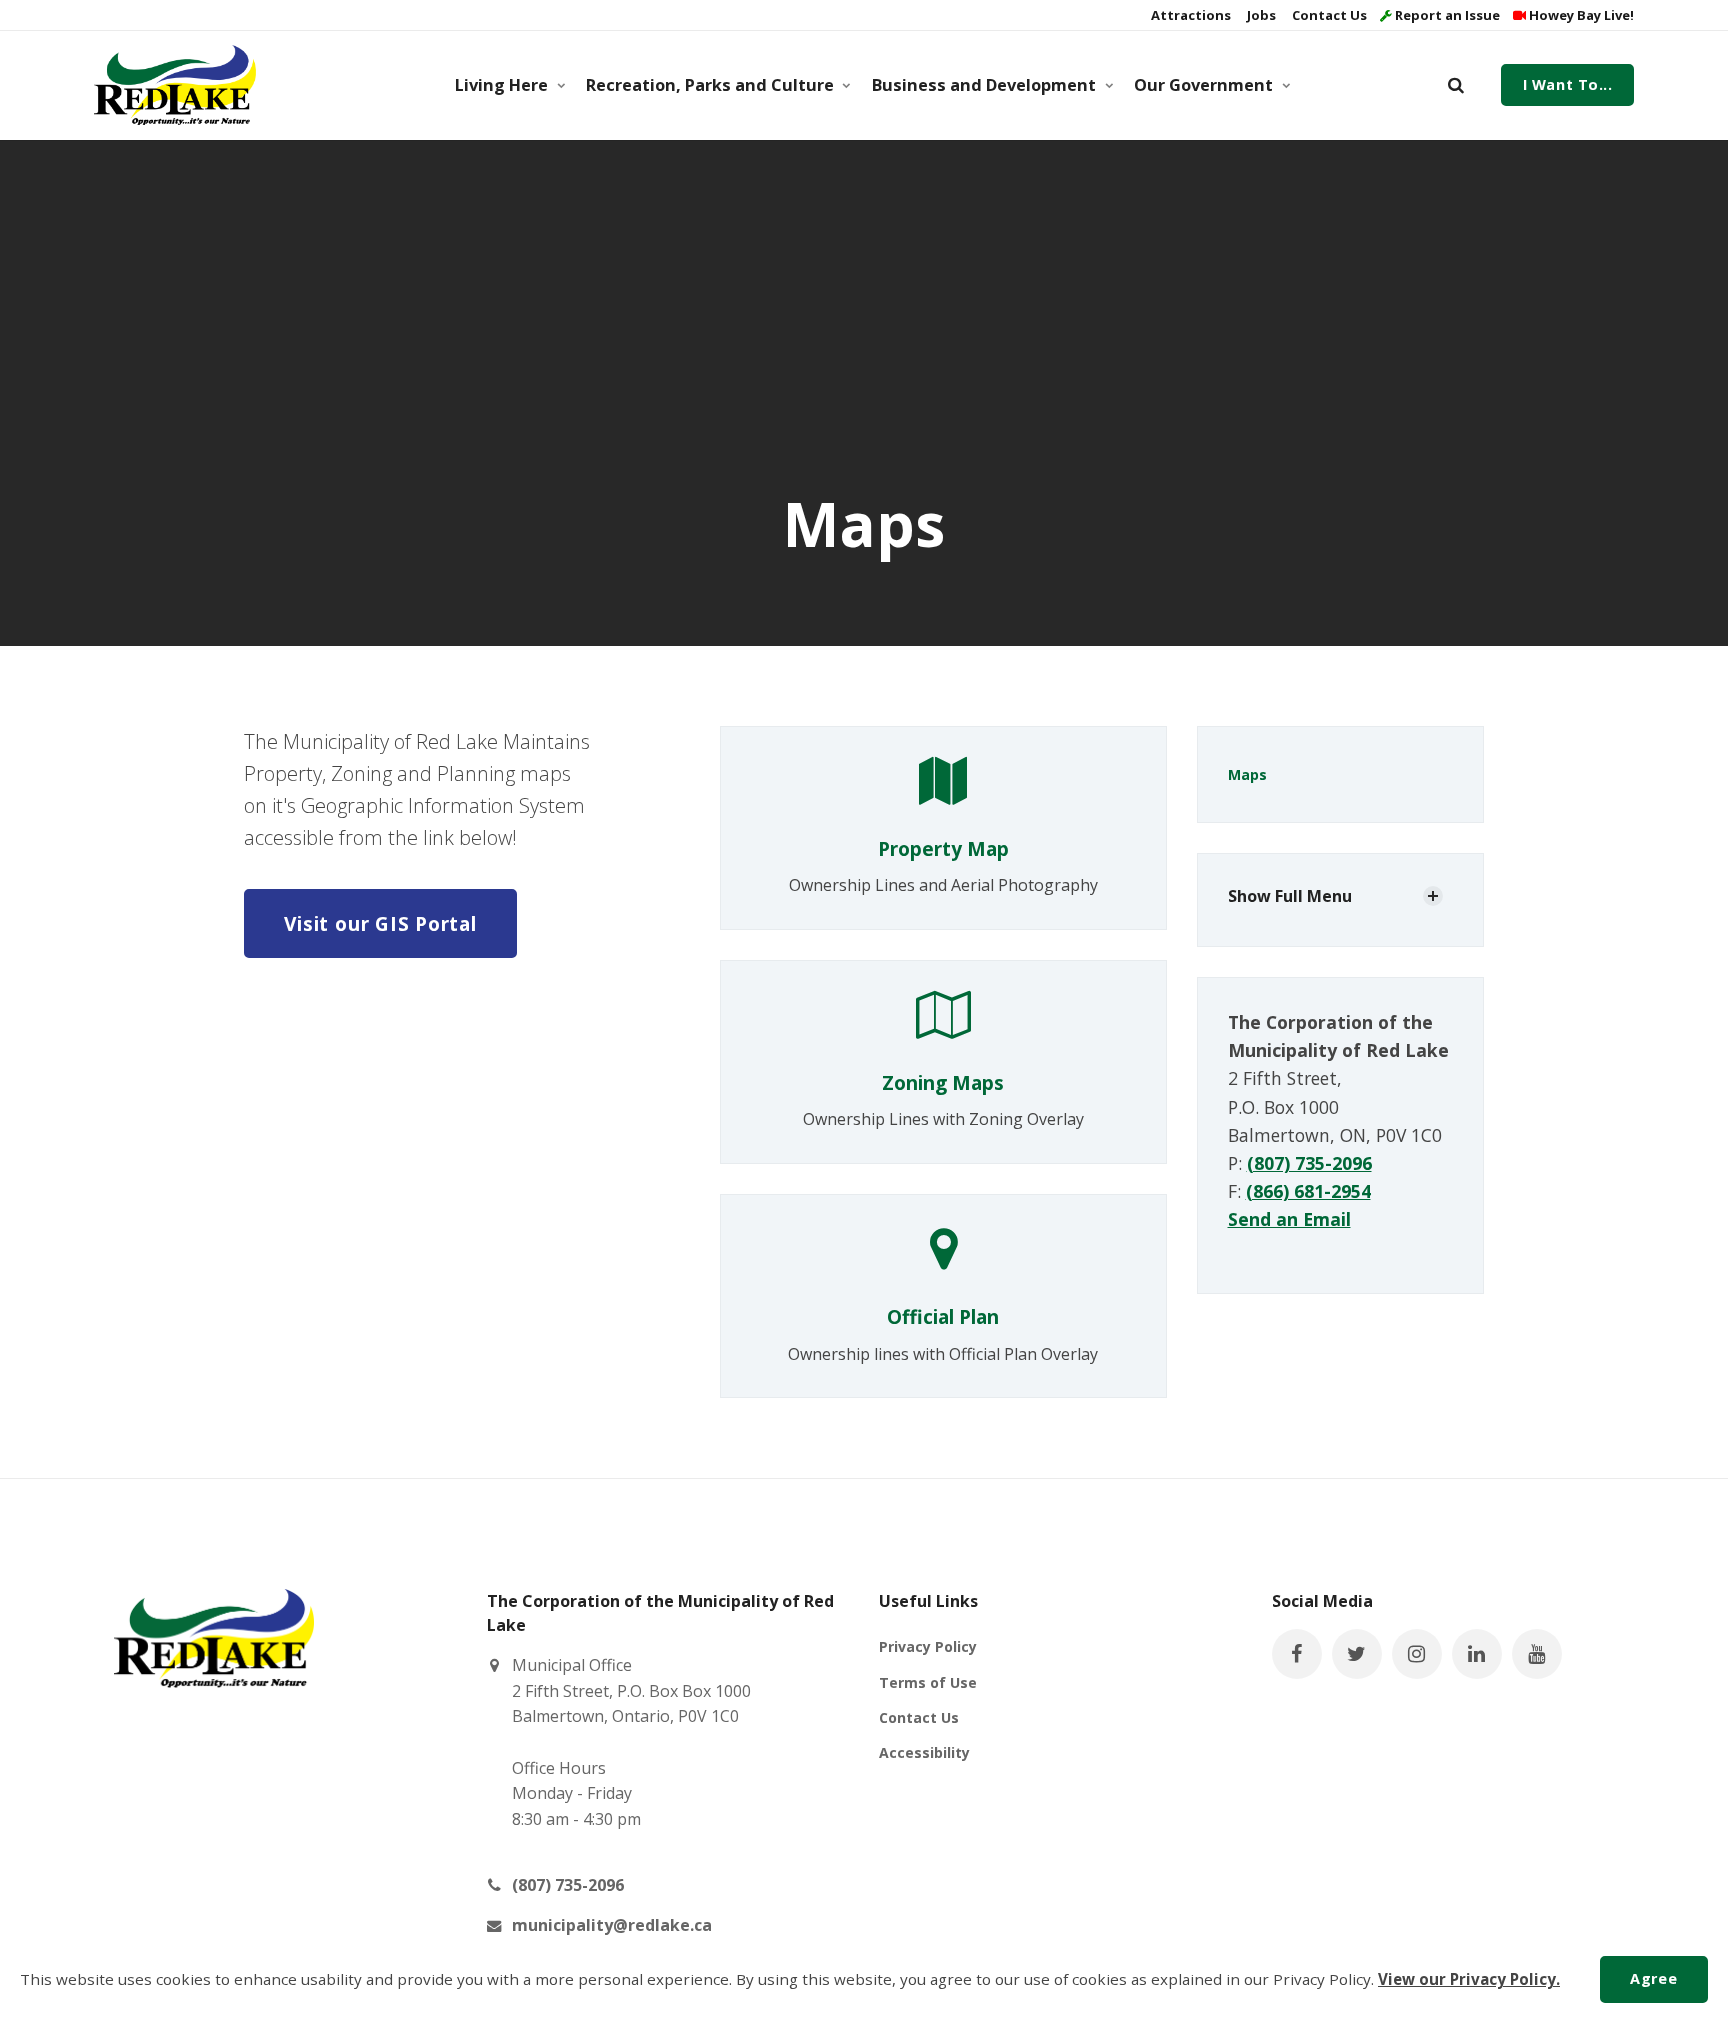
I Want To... (1568, 84)
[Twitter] (1357, 1654)
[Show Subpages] (1433, 896)
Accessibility (924, 1752)
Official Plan (943, 1316)
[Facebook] (1297, 1654)
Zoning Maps (943, 1082)
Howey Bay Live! (1580, 15)
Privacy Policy (928, 1646)
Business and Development (984, 85)
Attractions (1189, 15)
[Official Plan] (943, 1259)
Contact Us (1328, 15)
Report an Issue (1446, 15)
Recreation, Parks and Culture (710, 85)
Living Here (501, 85)
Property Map (943, 848)
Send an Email (1289, 1219)
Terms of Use (928, 1682)
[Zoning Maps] (943, 1025)
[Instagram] (1417, 1654)
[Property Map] (943, 791)
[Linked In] (1477, 1654)
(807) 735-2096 (1309, 1163)
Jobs (1260, 15)
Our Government (1203, 85)
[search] (1456, 85)
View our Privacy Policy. (1469, 1979)
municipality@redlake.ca (612, 1925)
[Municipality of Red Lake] (175, 85)
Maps (1247, 774)
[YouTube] (1537, 1654)
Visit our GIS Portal (380, 923)
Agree (1653, 1978)
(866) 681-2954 (1308, 1191)
